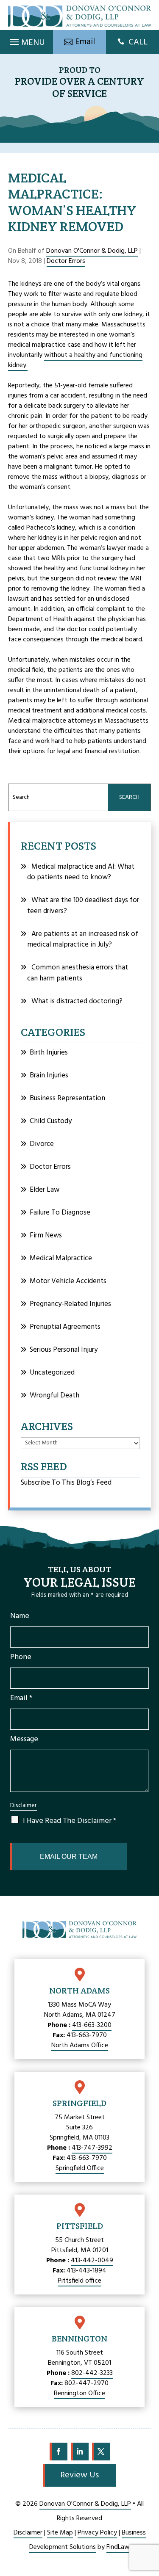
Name (20, 1616)
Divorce (42, 1144)
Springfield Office (80, 2168)
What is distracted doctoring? (77, 1001)
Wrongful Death (54, 1396)
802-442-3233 (92, 2373)
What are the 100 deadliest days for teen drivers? (83, 906)
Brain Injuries (49, 1075)
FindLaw (118, 2547)
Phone (21, 1657)
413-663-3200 (92, 2025)
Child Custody (51, 1121)
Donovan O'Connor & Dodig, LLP (92, 251)
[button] (26, 40)
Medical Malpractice (61, 1258)
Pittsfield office (79, 2281)
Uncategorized (52, 1373)
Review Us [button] (79, 2475)
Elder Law (45, 1190)
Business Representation (67, 1098)
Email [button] (85, 42)
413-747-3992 (92, 2148)
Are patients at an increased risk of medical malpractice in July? (83, 940)
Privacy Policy (97, 2533)
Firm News (46, 1236)
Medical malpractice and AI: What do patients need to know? (81, 872)
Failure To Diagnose (60, 1213)
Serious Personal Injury (64, 1350)
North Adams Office (80, 2046)
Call (138, 42)
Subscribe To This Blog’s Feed (66, 1483)
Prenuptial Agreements (65, 1327)
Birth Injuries (49, 1053)
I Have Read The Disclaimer (70, 1821)
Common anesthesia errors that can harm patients (78, 973)
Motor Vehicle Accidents (68, 1281)
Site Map (60, 2533)
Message (24, 1739)
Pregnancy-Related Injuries (70, 1304)
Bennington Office (79, 2394)
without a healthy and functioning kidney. (75, 360)
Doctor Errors (66, 261)
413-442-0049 (92, 2261)
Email (21, 1698)
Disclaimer (24, 1806)
